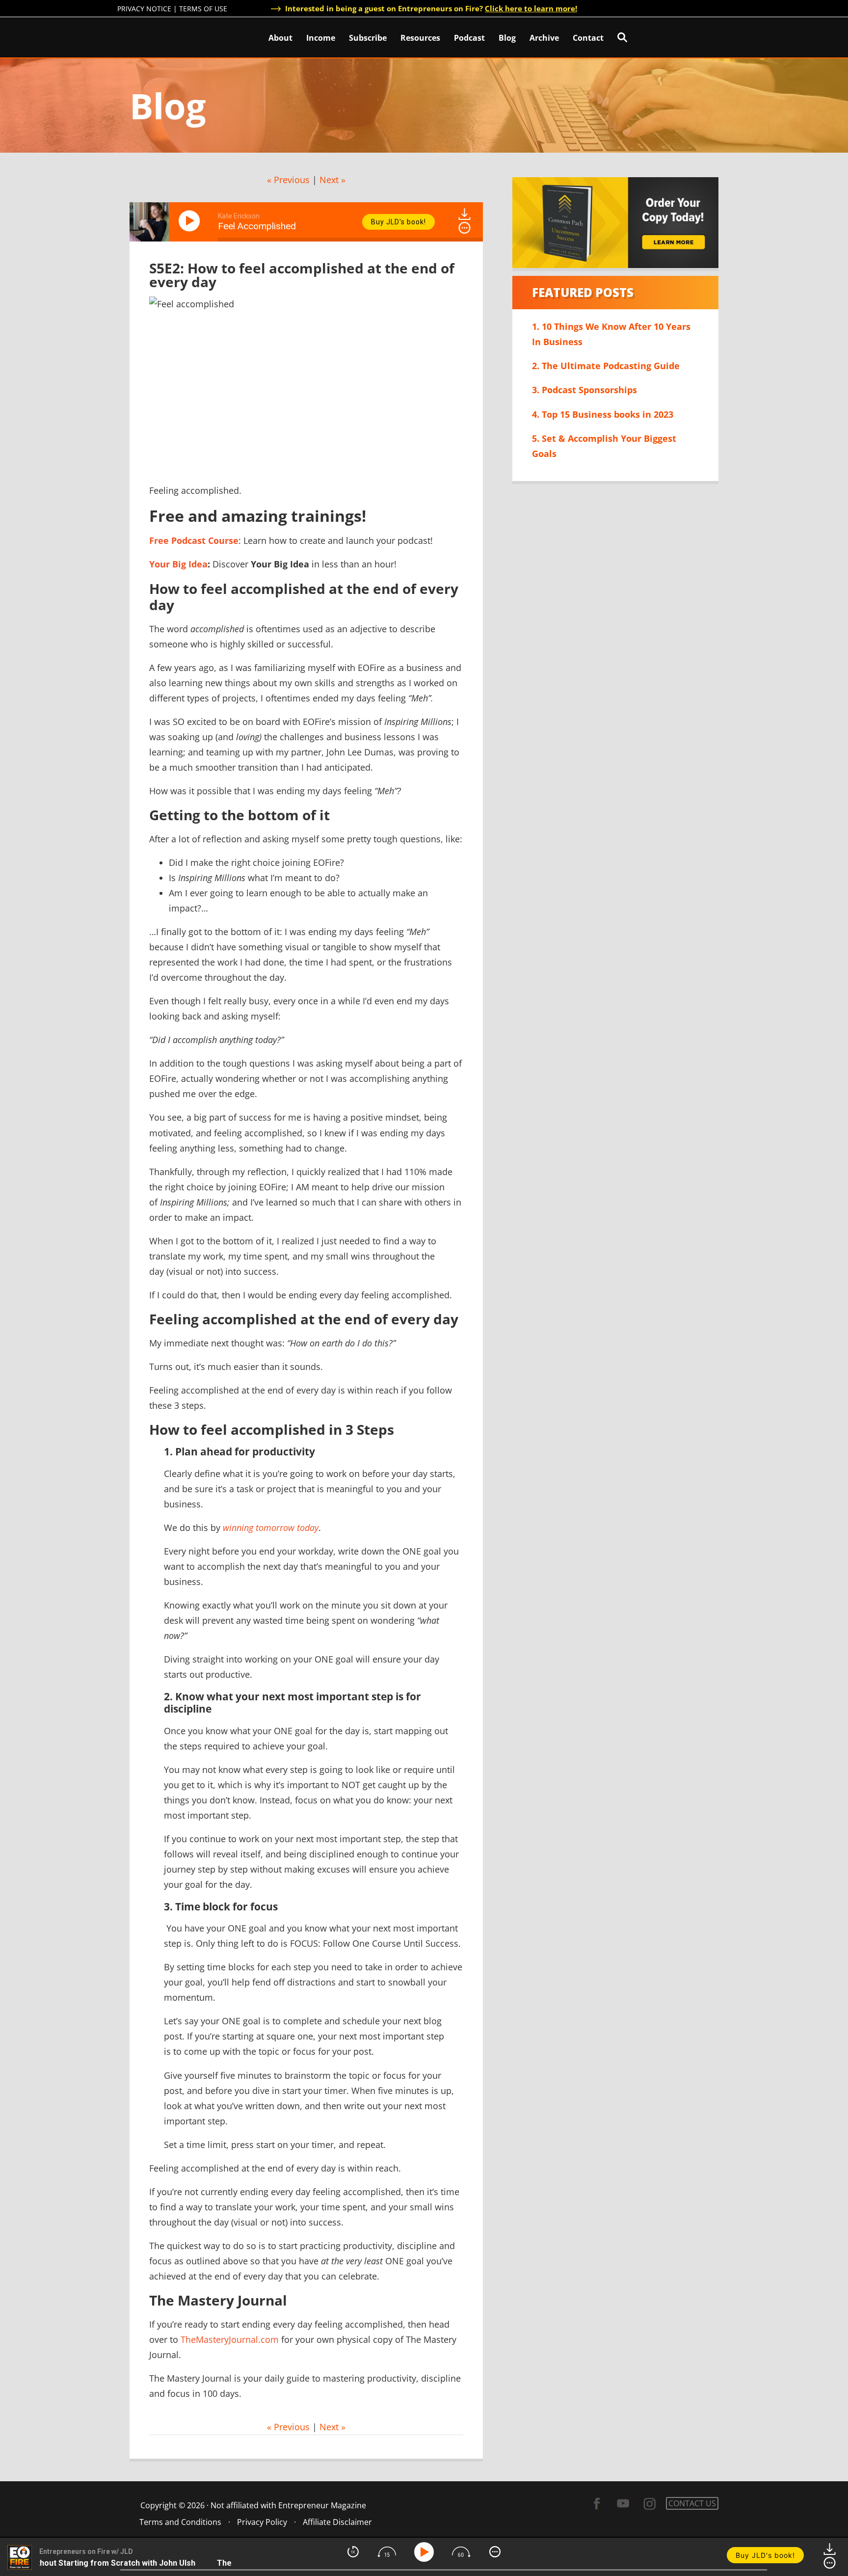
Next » (332, 180)
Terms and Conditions (180, 2522)
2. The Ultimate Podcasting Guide (606, 366)
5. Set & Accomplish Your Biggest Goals (604, 446)
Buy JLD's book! (398, 222)
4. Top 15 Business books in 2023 (603, 414)
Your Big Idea (178, 564)
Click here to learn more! (531, 8)
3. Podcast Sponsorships (584, 390)
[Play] (191, 221)
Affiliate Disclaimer (337, 2522)
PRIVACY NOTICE (144, 9)
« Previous (288, 180)
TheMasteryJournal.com (230, 2339)
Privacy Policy (262, 2522)
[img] (464, 228)
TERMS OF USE (203, 9)
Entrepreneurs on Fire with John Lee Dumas (160, 37)
